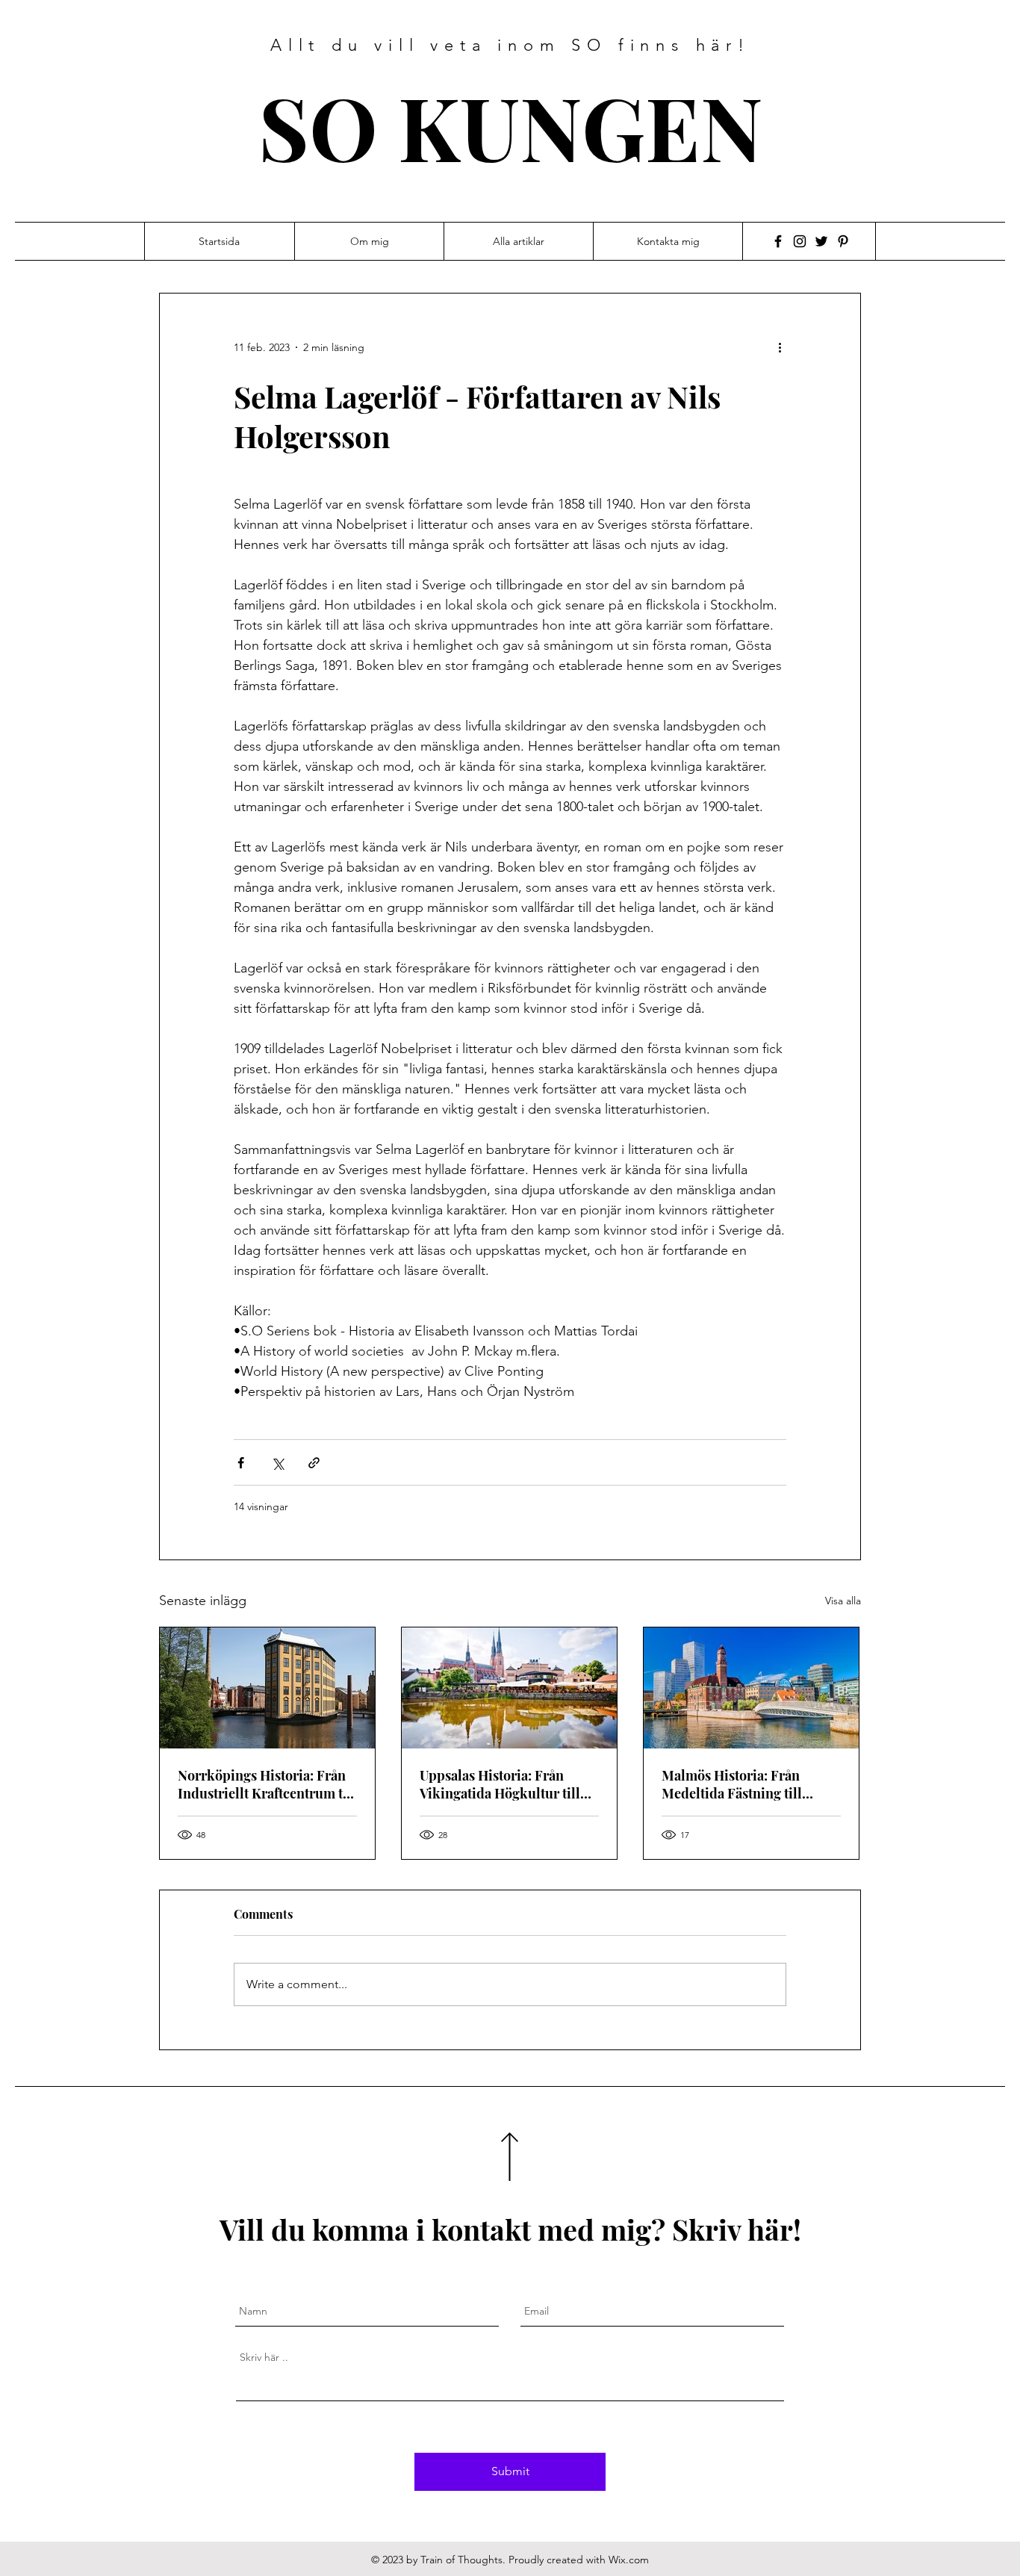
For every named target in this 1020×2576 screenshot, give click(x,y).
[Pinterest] (843, 241)
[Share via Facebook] (241, 1463)
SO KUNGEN (511, 126)
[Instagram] (800, 241)
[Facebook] (778, 241)
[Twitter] (821, 241)
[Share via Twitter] (277, 1463)
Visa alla (843, 1601)
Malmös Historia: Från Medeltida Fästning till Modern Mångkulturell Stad (748, 1784)
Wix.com (629, 2560)
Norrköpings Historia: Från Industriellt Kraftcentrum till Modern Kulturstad (267, 1784)
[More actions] (785, 347)
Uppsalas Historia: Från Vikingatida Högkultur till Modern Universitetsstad (500, 1784)
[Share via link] (314, 1463)
